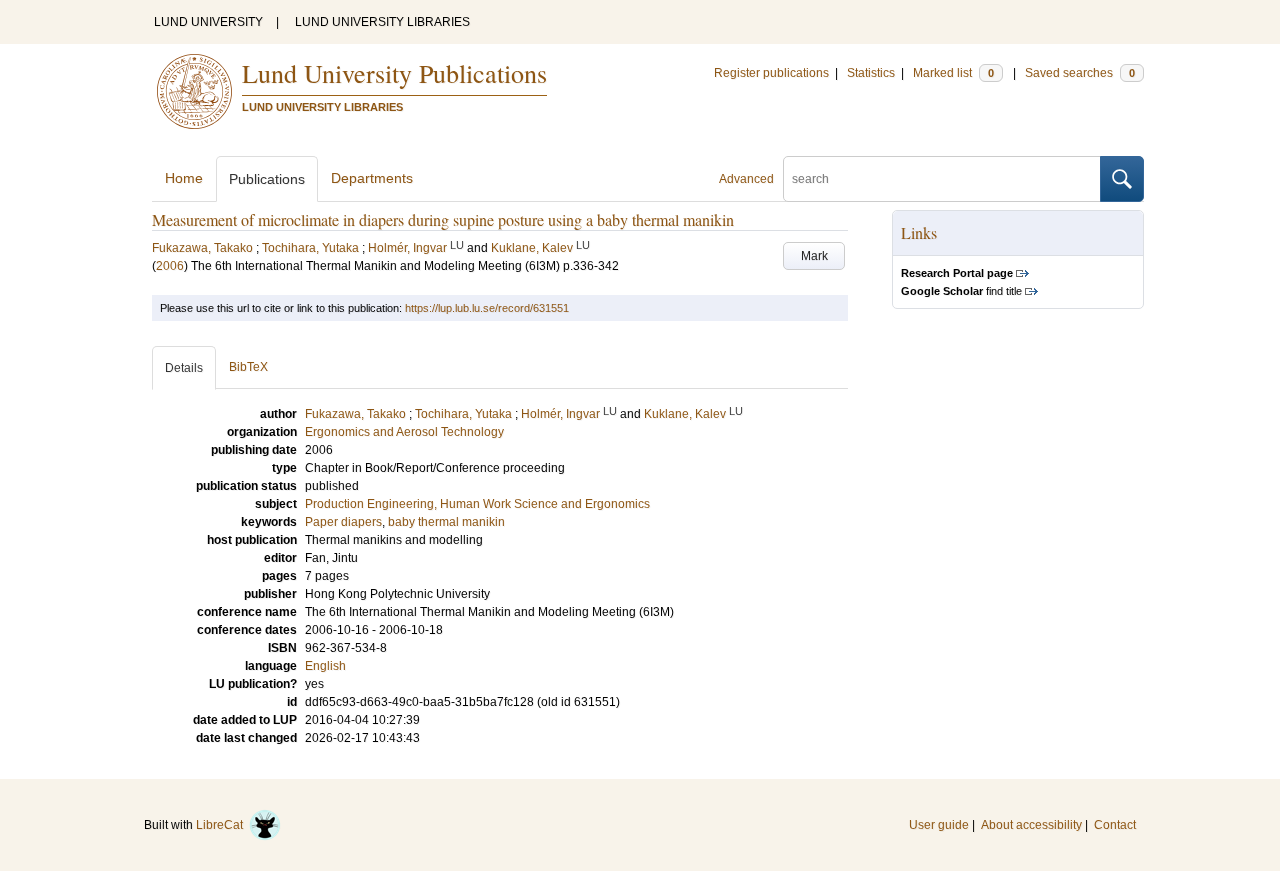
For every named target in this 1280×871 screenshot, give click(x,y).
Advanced (746, 179)
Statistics (871, 73)
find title (961, 291)
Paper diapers (343, 522)
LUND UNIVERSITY (208, 22)
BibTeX (248, 367)
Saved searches (1080, 73)
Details (184, 368)
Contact (1115, 825)
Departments (372, 178)
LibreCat (222, 825)
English (325, 666)
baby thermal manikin (446, 522)
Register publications (771, 73)
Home (184, 178)
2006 (170, 266)
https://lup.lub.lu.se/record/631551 (487, 308)
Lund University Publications (394, 73)
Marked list (953, 73)
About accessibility (1031, 825)
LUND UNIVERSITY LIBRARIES (382, 22)
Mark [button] (814, 256)
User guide (939, 825)
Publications (267, 179)
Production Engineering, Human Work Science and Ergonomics (477, 504)
